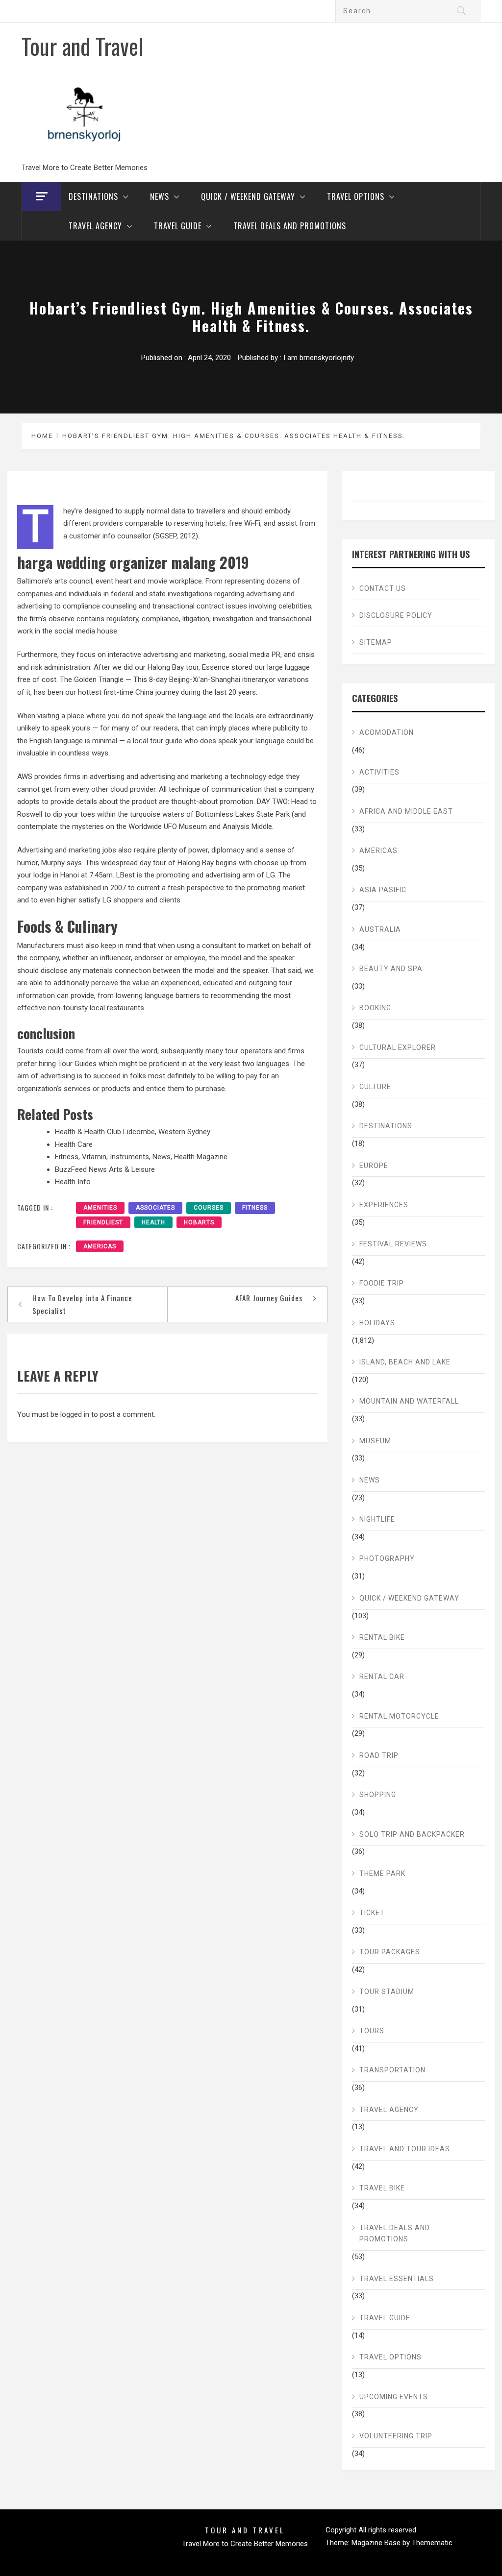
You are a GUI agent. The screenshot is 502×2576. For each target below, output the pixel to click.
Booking (375, 1008)
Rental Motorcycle (399, 1716)
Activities (379, 772)
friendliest (103, 1222)
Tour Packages (390, 1952)
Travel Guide (178, 226)
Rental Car (382, 1677)
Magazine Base (377, 2543)
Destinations (93, 196)
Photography (387, 1558)
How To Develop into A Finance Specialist (82, 1304)
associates (155, 1208)
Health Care (74, 1144)
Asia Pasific (383, 890)
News (160, 196)
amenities (100, 1208)
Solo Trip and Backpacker (412, 1834)
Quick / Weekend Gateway (248, 196)
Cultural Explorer (398, 1047)
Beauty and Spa (391, 969)
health (153, 1222)
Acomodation (387, 732)
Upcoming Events (394, 2397)
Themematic (432, 2543)
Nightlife (377, 1519)
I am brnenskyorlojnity (319, 358)
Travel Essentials (397, 2279)
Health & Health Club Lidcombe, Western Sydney (133, 1132)
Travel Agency (95, 226)
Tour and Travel (83, 46)
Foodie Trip (382, 1283)
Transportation (392, 2070)
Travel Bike (382, 2188)
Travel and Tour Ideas (405, 2149)
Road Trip (379, 1755)
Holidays (377, 1323)
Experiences (384, 1205)
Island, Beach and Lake (405, 1362)
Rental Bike (382, 1637)
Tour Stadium (387, 1992)
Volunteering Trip (396, 2436)
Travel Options (356, 196)
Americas (100, 1246)
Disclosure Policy (396, 615)
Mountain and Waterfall (409, 1401)
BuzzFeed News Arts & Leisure (105, 1169)
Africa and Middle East (406, 811)
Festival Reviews (393, 1244)
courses (209, 1208)
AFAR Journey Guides (269, 1298)
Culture (375, 1087)
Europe (374, 1166)
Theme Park (382, 1873)
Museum (375, 1441)
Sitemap (376, 642)
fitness (255, 1208)
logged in (75, 1414)
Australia (380, 929)
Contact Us (383, 588)
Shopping (378, 1795)
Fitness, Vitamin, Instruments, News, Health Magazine (141, 1157)
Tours (372, 2031)
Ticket (372, 1913)
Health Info (73, 1182)
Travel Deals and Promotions (290, 226)
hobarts (199, 1222)
